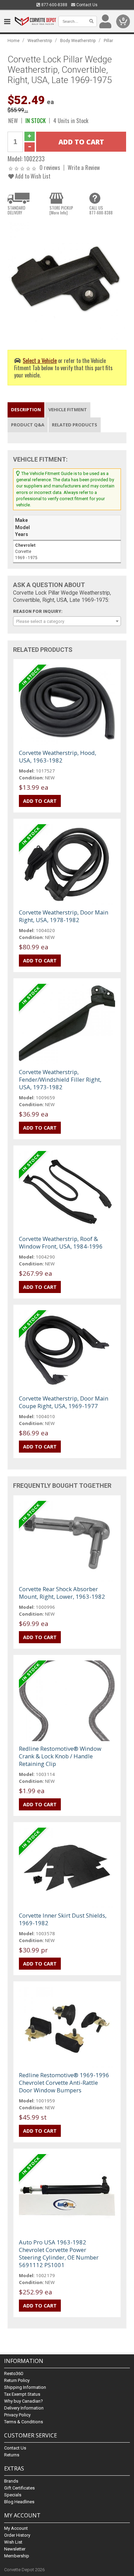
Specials (13, 2495)
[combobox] (67, 621)
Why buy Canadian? (24, 2401)
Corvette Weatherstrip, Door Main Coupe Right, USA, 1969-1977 (64, 1402)
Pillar (108, 41)
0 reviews (50, 167)
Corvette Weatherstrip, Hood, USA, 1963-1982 (58, 756)
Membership (17, 2556)
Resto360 (14, 2373)
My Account (16, 2528)
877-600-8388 (54, 5)
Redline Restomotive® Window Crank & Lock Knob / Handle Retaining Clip (60, 1756)
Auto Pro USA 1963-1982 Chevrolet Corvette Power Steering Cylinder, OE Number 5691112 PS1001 (59, 2254)
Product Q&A (28, 425)
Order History (17, 2535)
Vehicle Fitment (68, 410)
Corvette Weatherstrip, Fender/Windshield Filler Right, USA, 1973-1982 (60, 1079)
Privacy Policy (17, 2415)
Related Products (75, 425)
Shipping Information (25, 2387)
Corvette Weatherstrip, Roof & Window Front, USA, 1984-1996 (61, 1242)
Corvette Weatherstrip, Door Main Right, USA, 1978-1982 (64, 916)
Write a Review (84, 167)
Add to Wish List (32, 176)
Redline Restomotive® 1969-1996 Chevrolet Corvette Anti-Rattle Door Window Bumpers (64, 2083)
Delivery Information (24, 2408)
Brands (11, 2481)
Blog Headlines (19, 2502)
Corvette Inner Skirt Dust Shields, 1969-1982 (63, 1919)
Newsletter (15, 2549)
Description (26, 410)
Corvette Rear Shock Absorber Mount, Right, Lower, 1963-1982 (62, 1593)
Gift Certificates (19, 2488)
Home (14, 41)
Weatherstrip (40, 41)
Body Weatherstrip (78, 41)
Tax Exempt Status (22, 2394)
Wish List (13, 2542)
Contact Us (86, 5)
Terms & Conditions (24, 2422)
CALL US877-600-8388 (101, 210)
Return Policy (17, 2380)
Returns (12, 2455)
